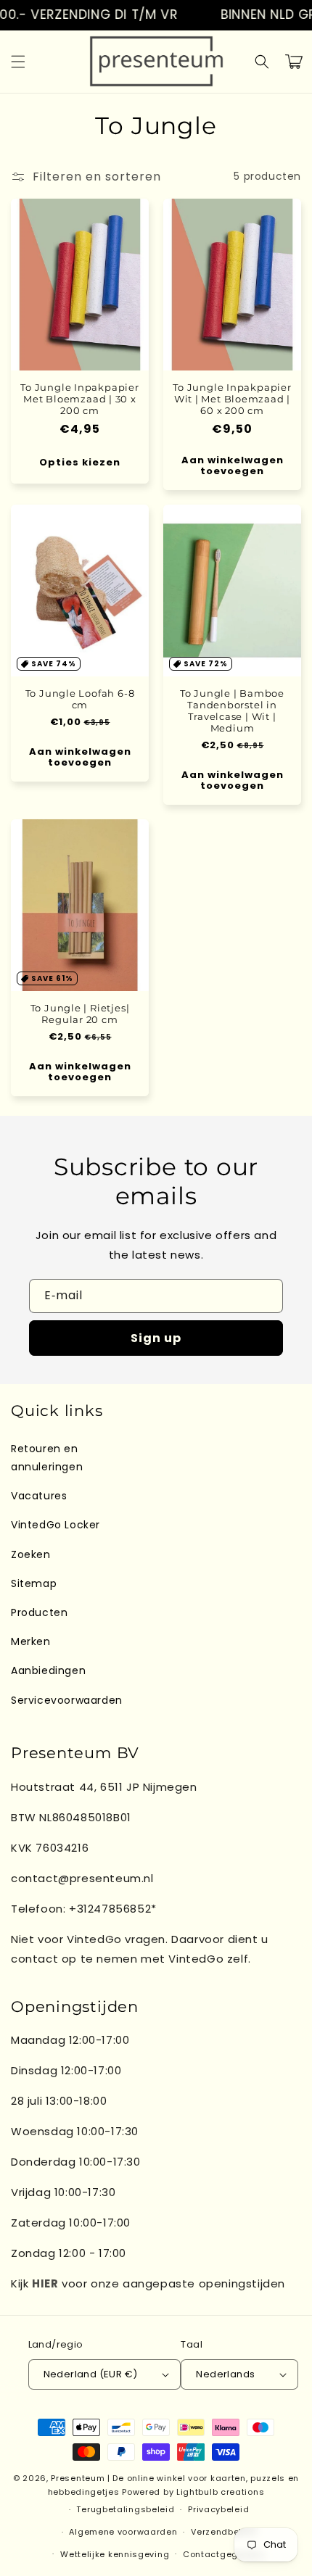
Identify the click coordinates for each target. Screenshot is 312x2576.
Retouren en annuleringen (47, 1458)
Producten (39, 1612)
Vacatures (39, 1496)
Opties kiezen (80, 462)
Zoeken (31, 1554)
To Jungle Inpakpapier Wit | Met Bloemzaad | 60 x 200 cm (232, 399)
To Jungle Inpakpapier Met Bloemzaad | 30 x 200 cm (79, 399)
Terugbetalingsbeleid (125, 2509)
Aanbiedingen (48, 1670)
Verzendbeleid (223, 2532)
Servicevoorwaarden (67, 1700)
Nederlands (225, 2374)
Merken (31, 1641)
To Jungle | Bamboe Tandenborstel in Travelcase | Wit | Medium (232, 711)
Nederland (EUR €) (91, 2374)
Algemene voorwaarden (123, 2532)
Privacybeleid (218, 2509)
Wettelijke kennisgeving (115, 2554)
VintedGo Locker (56, 1525)
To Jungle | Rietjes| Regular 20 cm (80, 1014)
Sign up (156, 1338)
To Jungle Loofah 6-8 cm (80, 699)
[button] (18, 62)
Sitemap (34, 1583)
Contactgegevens (224, 2554)
